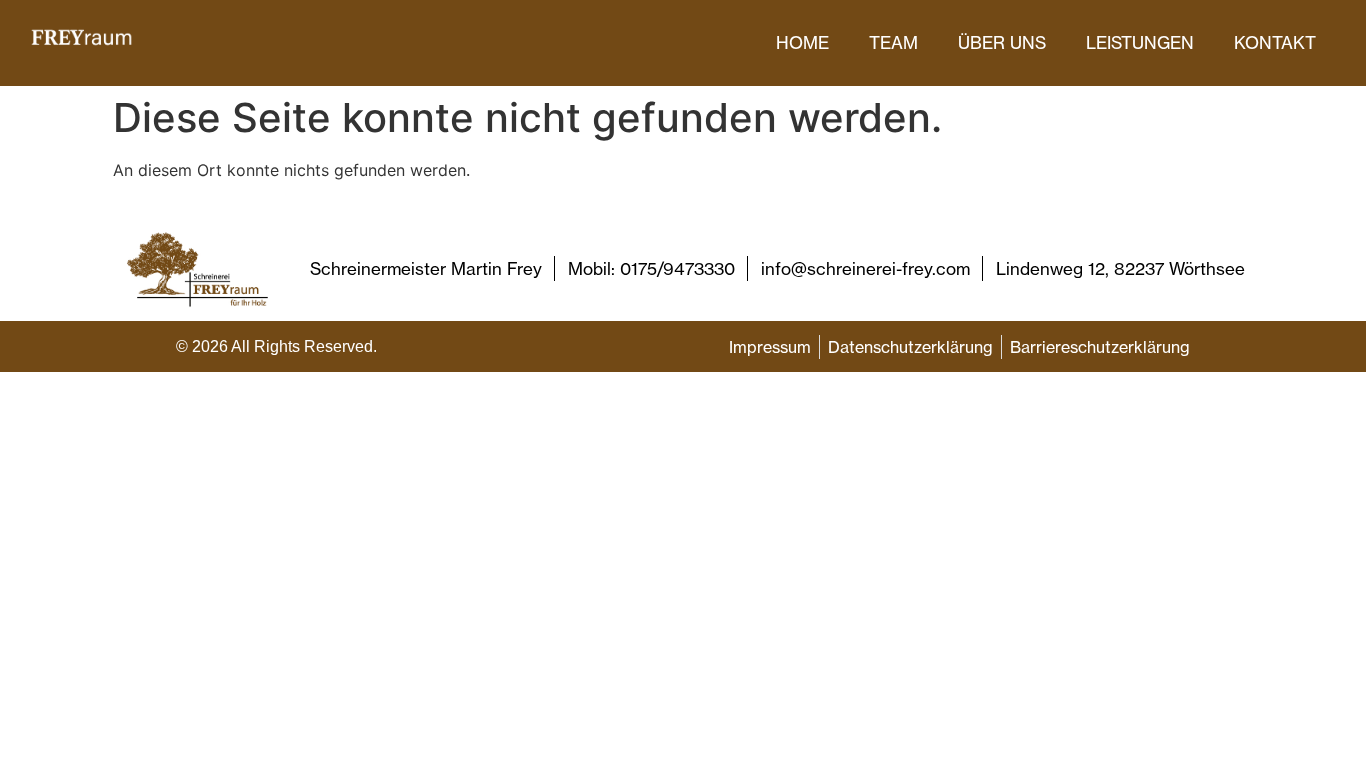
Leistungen (1140, 42)
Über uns (1002, 42)
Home (802, 42)
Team (893, 42)
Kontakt (1275, 42)
